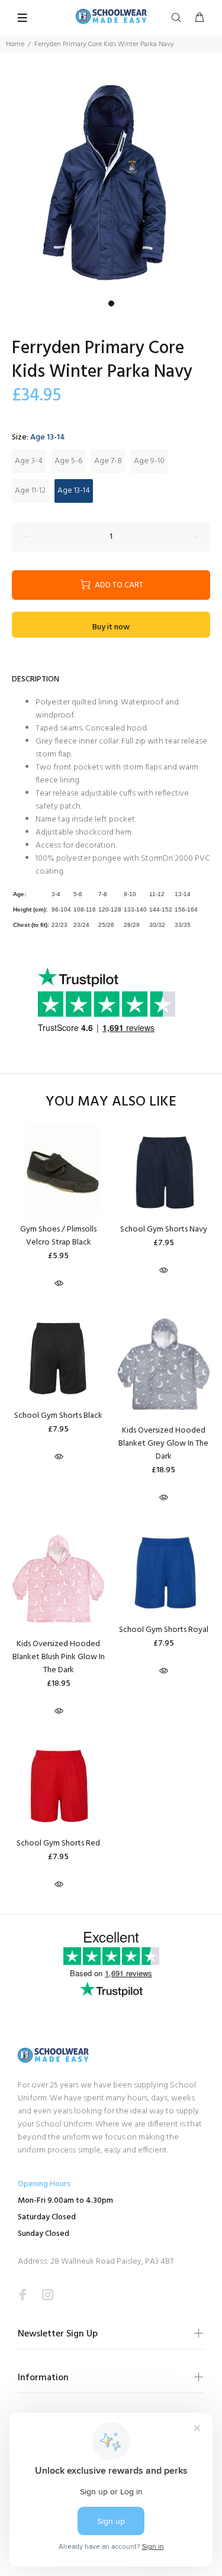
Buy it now (111, 627)
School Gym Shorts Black (58, 1416)
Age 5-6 (68, 461)
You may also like (111, 1102)
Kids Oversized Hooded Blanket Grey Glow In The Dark (163, 1444)
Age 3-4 (29, 461)
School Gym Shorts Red (58, 1843)
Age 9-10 (149, 461)
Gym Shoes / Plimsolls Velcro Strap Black (58, 1236)
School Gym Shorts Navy (164, 1229)
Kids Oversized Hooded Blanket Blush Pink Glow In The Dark (59, 1657)
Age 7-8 (108, 461)
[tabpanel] (111, 184)
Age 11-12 (30, 491)
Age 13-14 (74, 491)
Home (15, 44)
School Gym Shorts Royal (164, 1630)
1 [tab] (111, 303)
